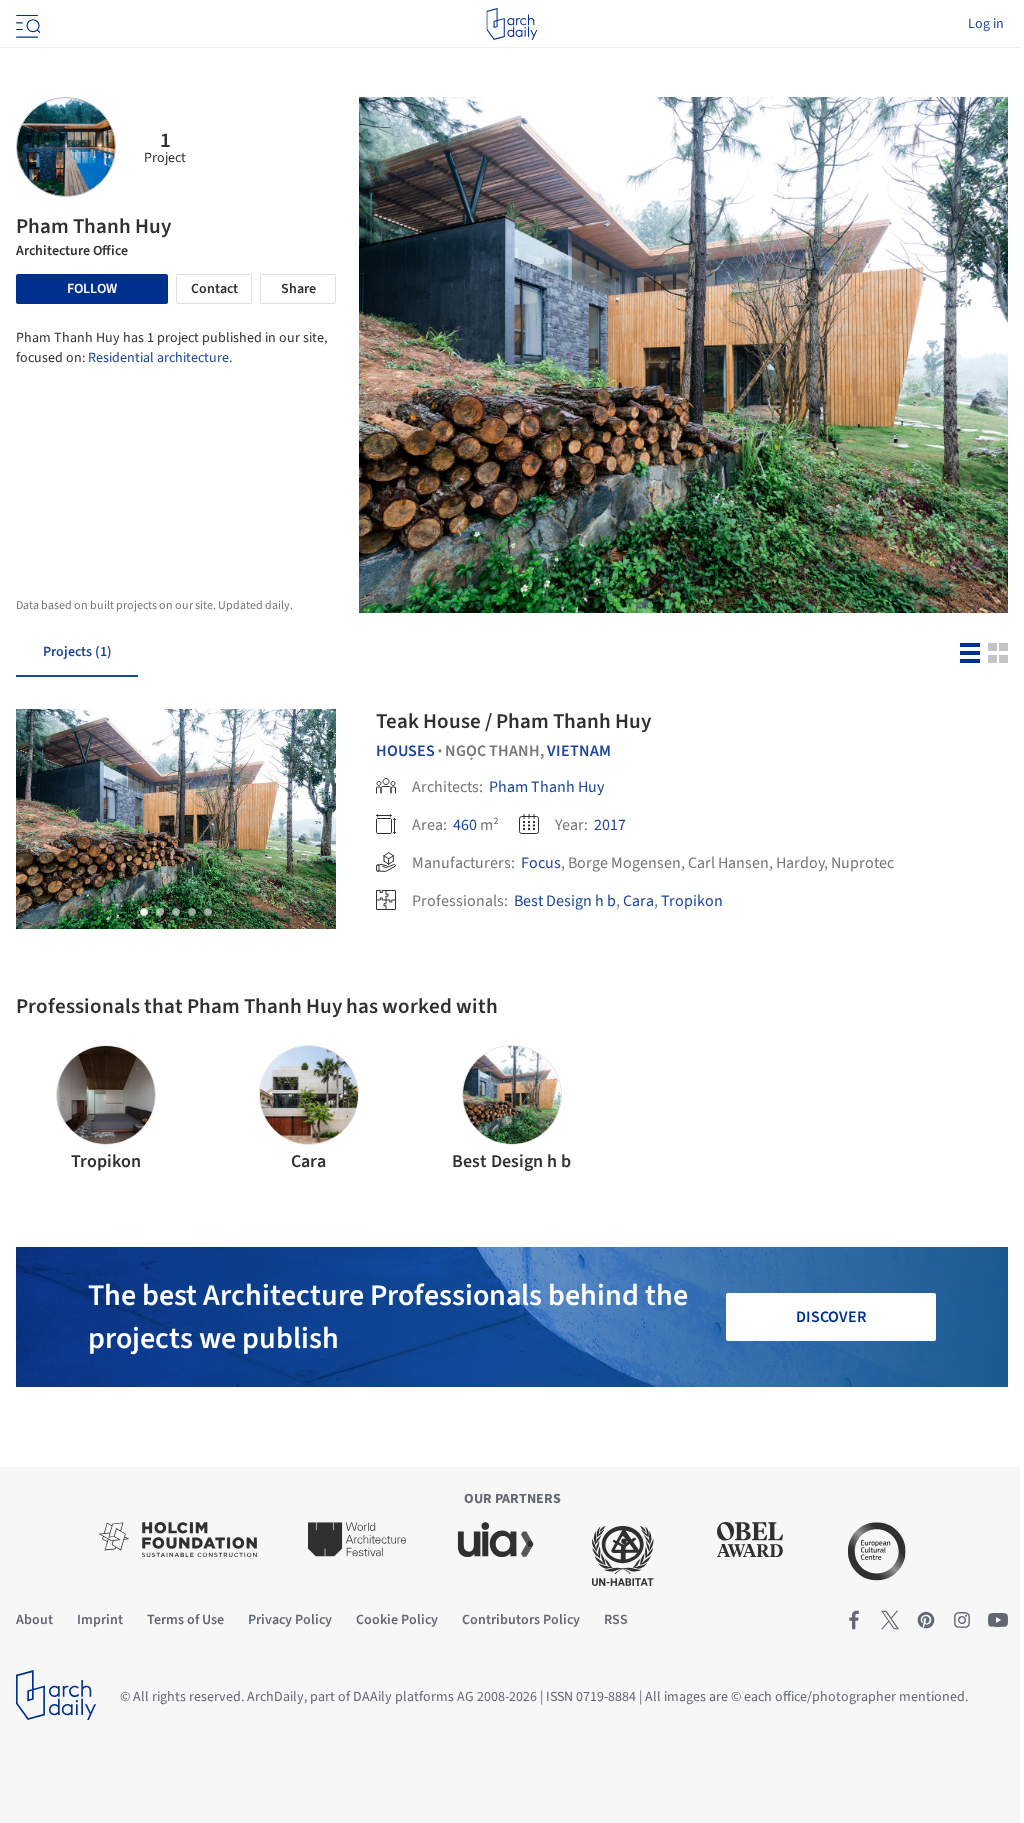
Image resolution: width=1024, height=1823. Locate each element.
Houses (405, 751)
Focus (541, 863)
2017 (610, 825)
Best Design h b (565, 901)
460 (465, 825)
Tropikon (692, 901)
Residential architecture (158, 358)
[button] (144, 912)
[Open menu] (26, 24)
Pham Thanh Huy (546, 787)
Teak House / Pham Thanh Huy (513, 721)
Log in (986, 24)
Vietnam (579, 751)
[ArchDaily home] (511, 24)
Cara (638, 901)
